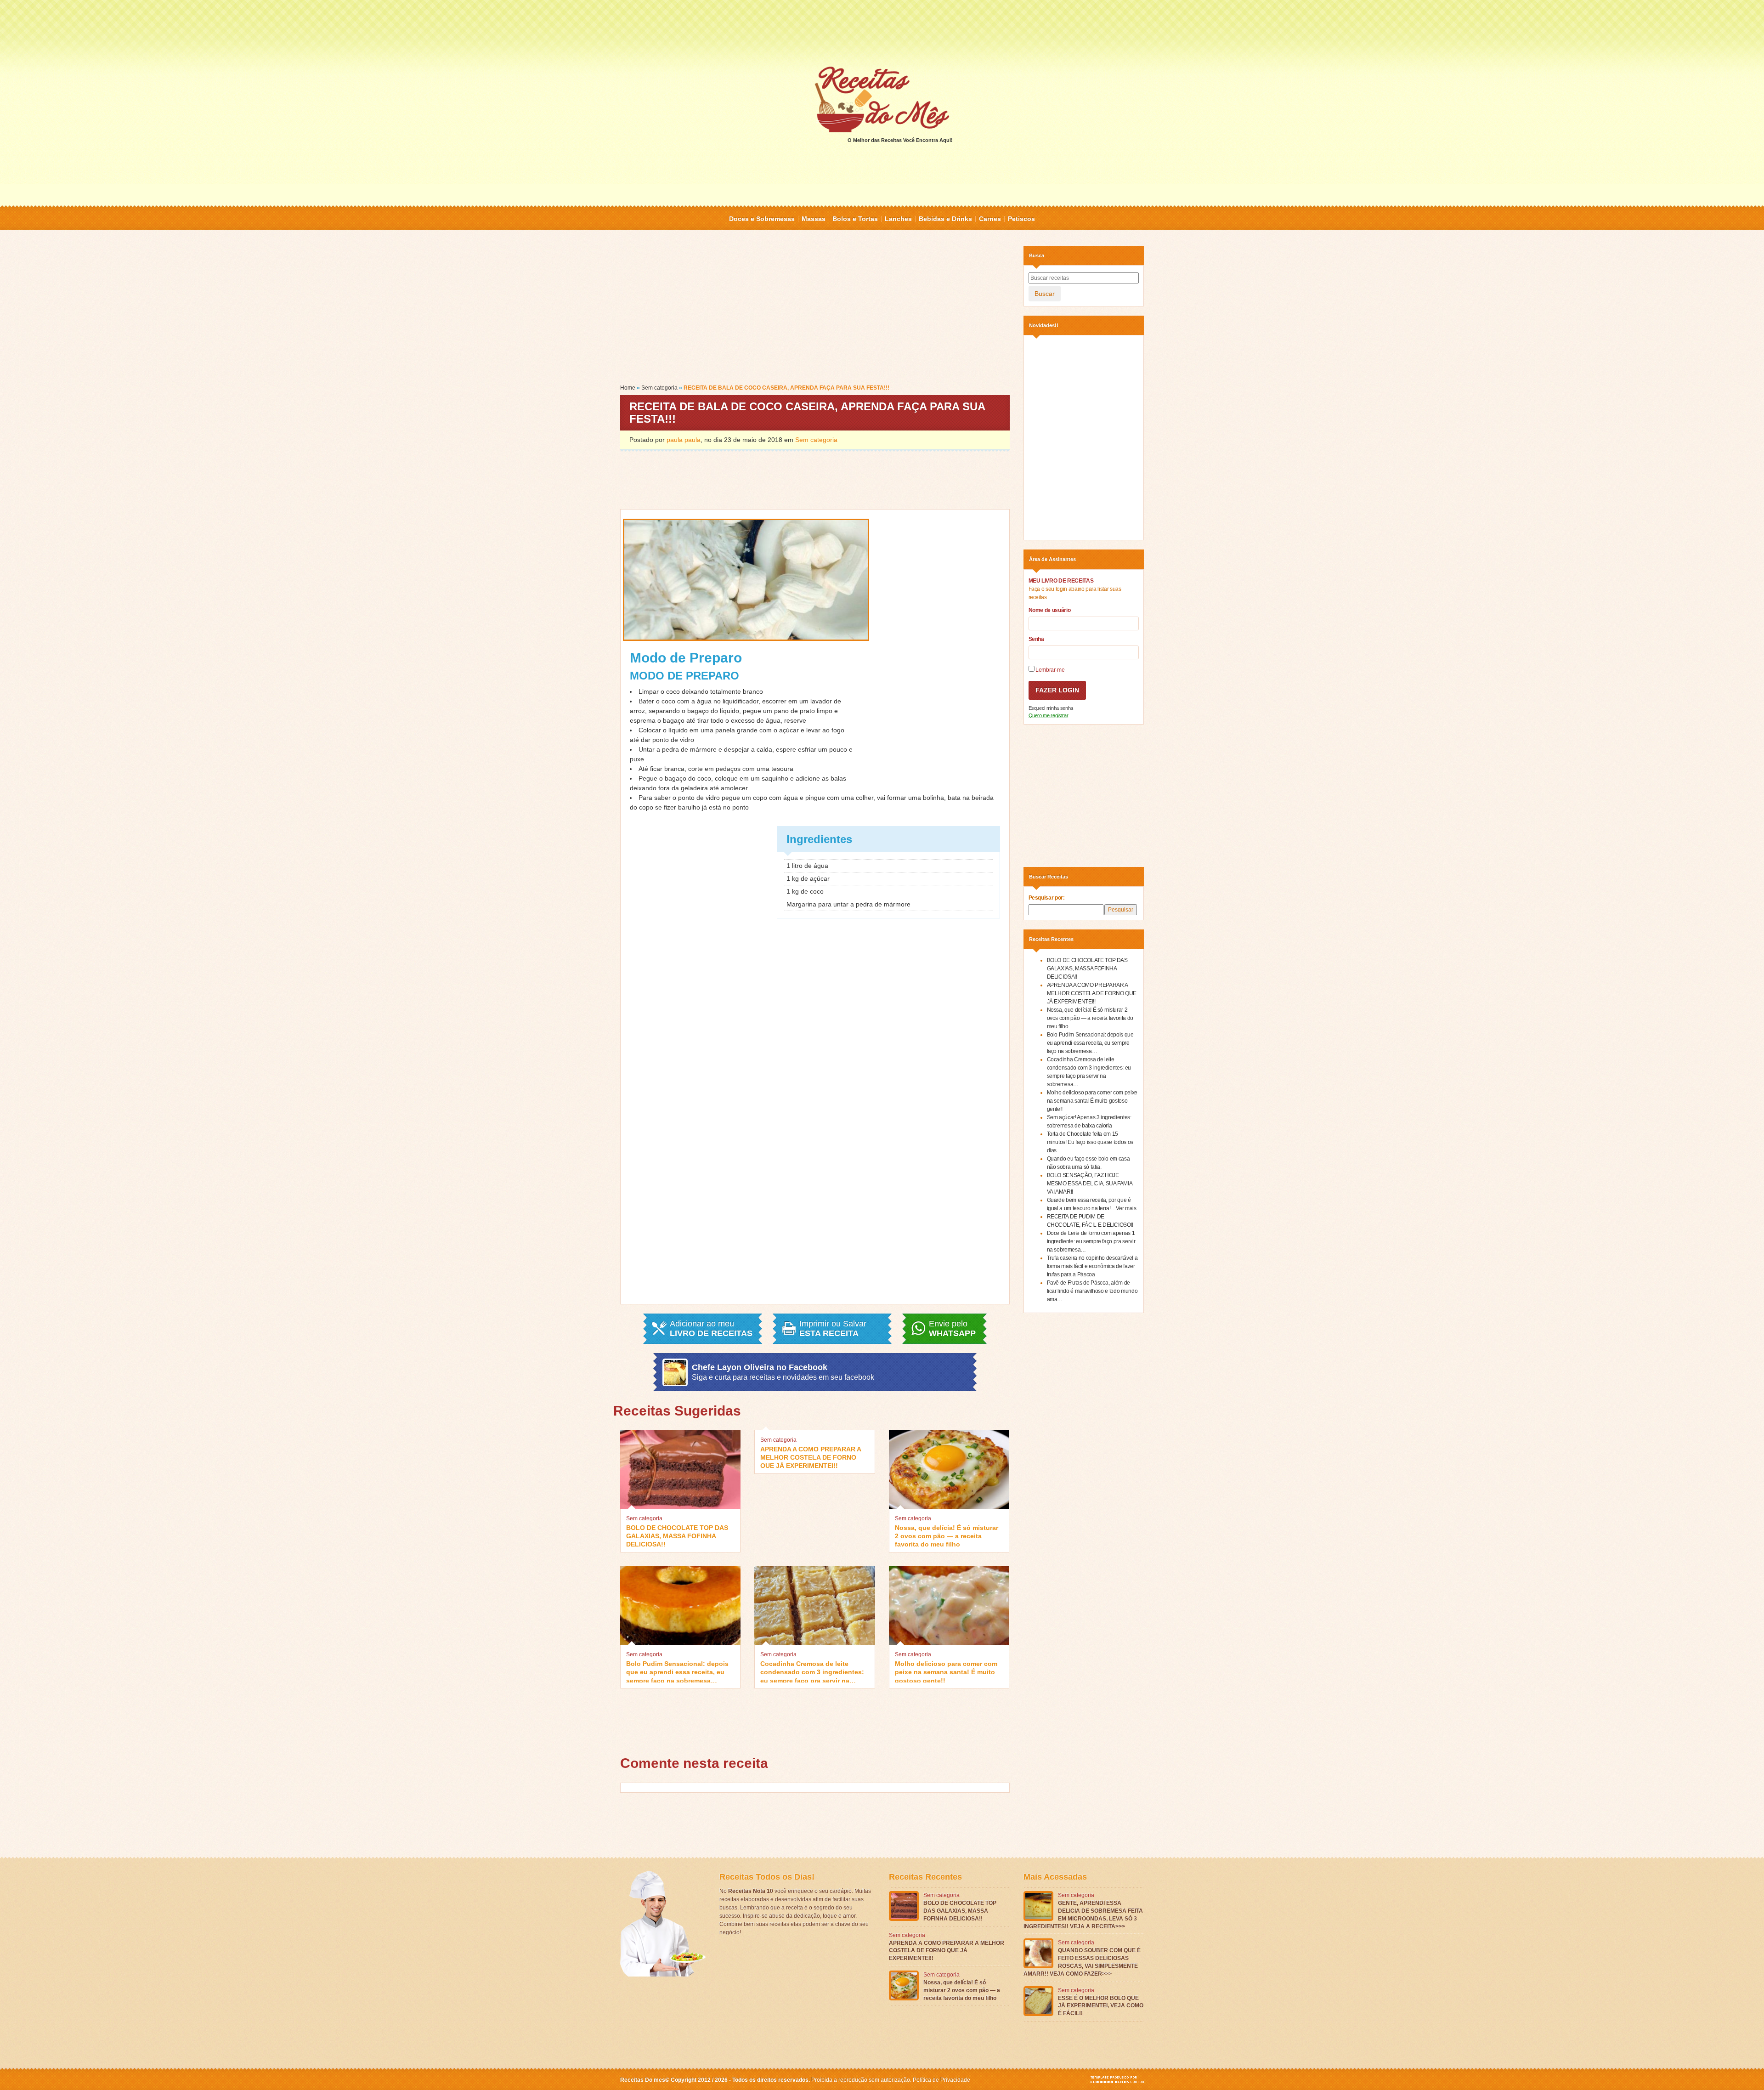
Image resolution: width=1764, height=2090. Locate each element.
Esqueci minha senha (1051, 708)
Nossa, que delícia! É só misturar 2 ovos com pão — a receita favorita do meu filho (947, 1535)
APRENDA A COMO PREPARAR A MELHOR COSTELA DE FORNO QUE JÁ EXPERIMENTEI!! (811, 1457)
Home (628, 388)
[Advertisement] (882, 32)
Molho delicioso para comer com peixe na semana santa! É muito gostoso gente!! (946, 1671)
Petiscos (1021, 219)
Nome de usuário (1050, 610)
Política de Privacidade (941, 2080)
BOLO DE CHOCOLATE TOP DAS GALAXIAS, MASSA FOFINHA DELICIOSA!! (677, 1535)
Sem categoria (659, 388)
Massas (814, 219)
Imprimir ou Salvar (833, 1329)
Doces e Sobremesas (762, 219)
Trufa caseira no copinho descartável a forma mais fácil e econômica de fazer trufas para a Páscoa (1092, 1266)
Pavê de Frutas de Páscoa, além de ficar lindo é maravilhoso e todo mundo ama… (1092, 1291)
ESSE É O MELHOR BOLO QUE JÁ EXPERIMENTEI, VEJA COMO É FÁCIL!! (1101, 2006)
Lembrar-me (1050, 670)
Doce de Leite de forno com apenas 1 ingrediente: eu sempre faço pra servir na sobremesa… (1091, 1241)
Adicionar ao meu (711, 1329)
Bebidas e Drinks (945, 219)
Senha (1036, 639)
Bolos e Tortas (855, 219)
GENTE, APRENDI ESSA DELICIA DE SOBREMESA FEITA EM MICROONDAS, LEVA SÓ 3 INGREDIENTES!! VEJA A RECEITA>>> (1083, 1914)
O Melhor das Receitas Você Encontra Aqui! (900, 140)
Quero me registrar (1049, 715)
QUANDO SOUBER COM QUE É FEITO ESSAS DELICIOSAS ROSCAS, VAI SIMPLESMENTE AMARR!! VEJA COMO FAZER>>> (1082, 1962)
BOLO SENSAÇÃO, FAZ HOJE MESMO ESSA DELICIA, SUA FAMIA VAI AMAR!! (1090, 1184)
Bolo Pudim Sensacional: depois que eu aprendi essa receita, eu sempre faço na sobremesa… (677, 1671)
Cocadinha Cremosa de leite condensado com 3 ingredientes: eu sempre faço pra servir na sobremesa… (812, 1671)
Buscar (1045, 294)
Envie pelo (952, 1329)
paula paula (684, 440)
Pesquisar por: (1047, 898)
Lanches (898, 219)
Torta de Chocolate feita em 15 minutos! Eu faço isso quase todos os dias (1090, 1142)
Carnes (990, 219)
